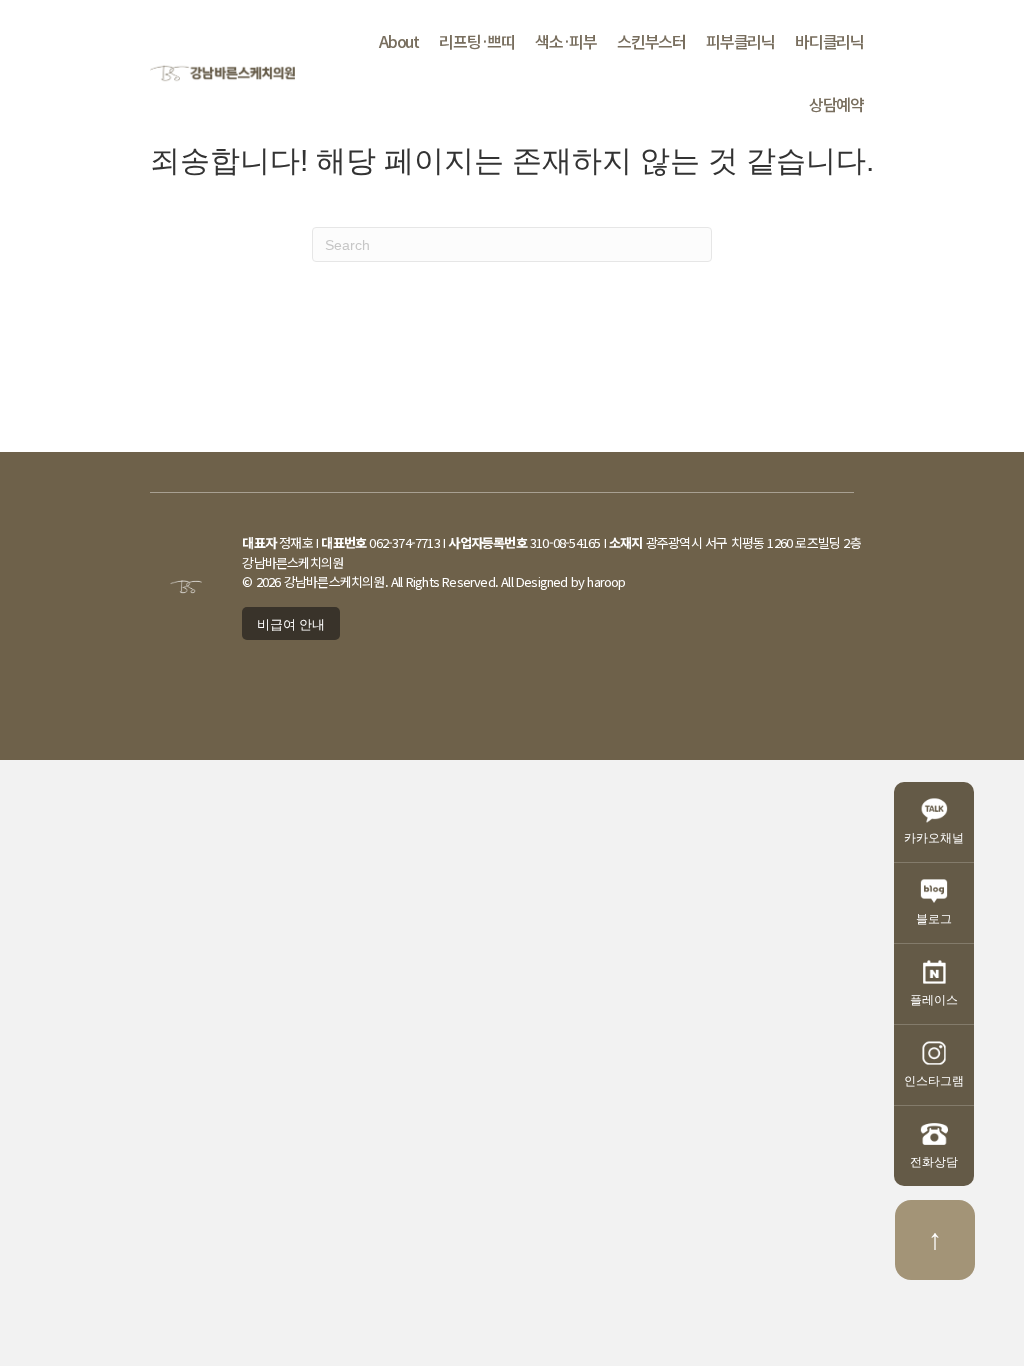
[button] (291, 624)
